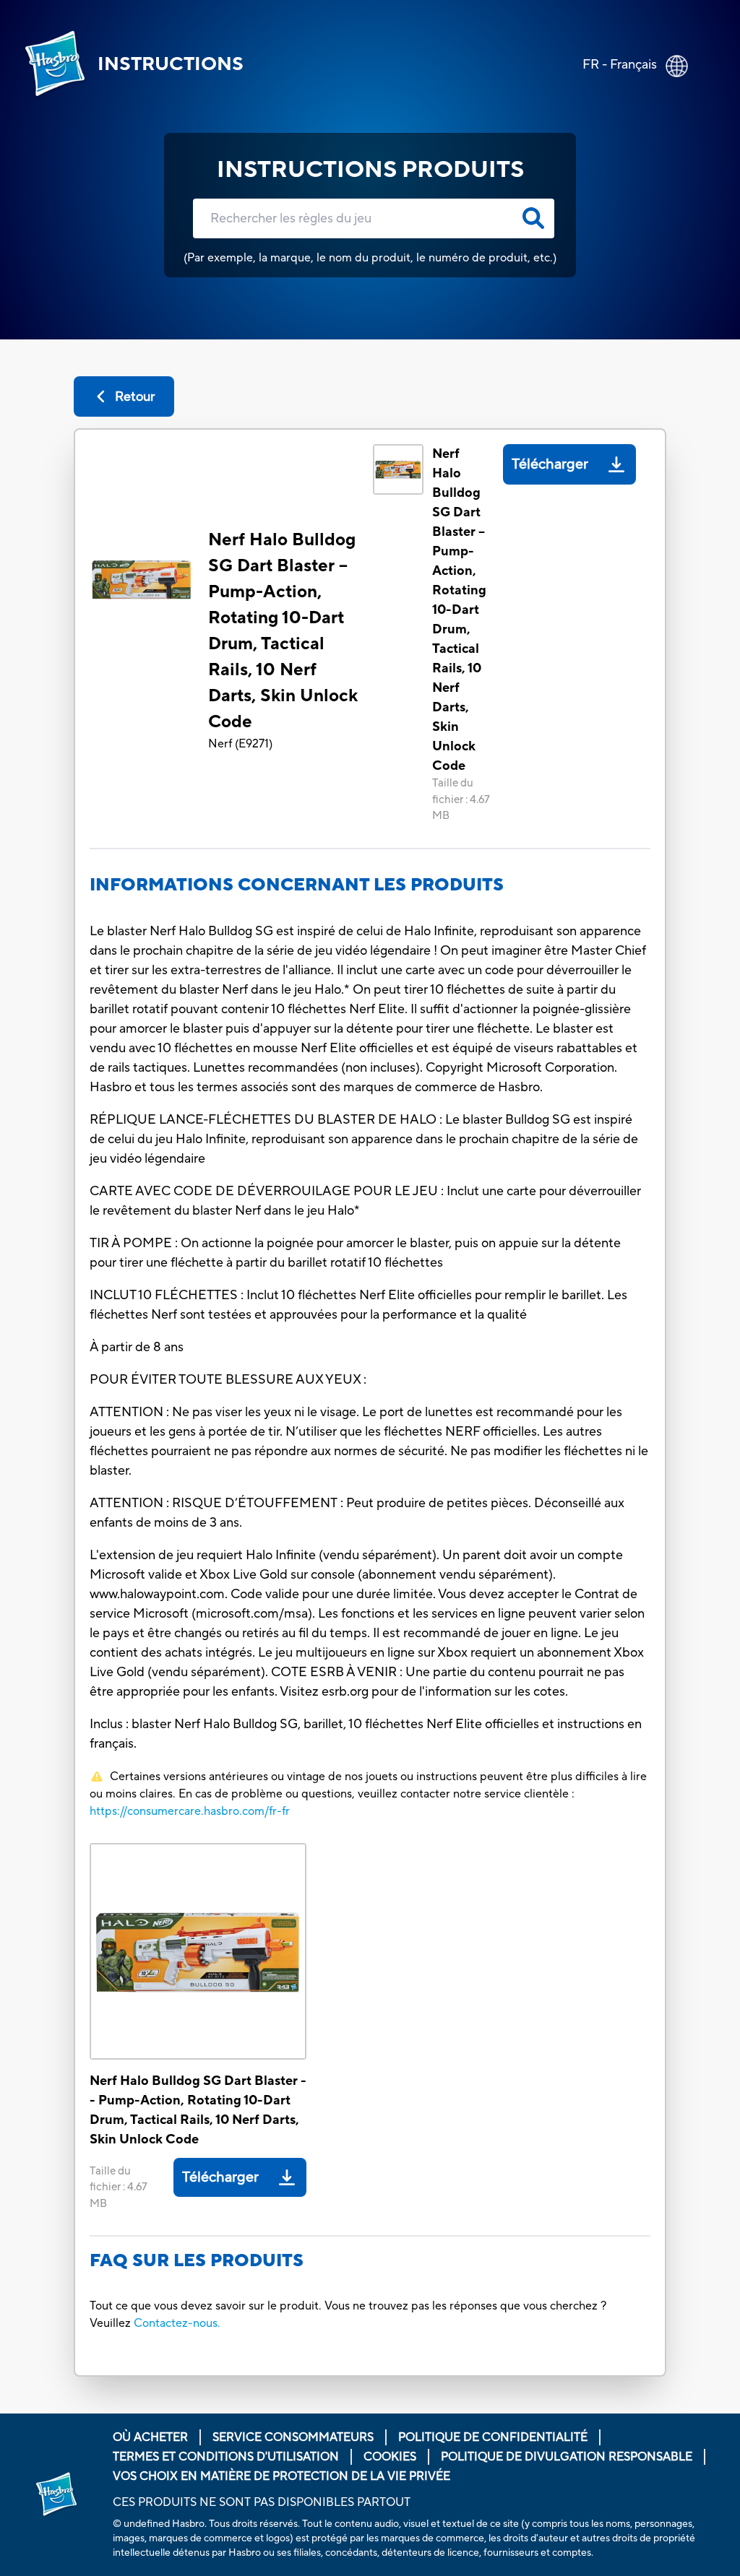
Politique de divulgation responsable (567, 2457)
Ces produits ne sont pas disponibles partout (262, 2502)
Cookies (390, 2457)
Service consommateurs (293, 2437)
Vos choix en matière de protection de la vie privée (281, 2476)
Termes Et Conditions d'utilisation (226, 2457)
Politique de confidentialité (493, 2437)
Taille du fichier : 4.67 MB (461, 799)
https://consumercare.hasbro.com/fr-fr (190, 1811)
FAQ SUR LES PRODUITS (197, 2261)
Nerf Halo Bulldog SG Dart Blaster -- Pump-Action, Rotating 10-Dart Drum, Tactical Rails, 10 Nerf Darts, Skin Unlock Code (283, 631)
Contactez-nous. (177, 2323)
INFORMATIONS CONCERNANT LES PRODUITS (297, 885)
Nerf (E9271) (240, 744)
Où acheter (150, 2437)
